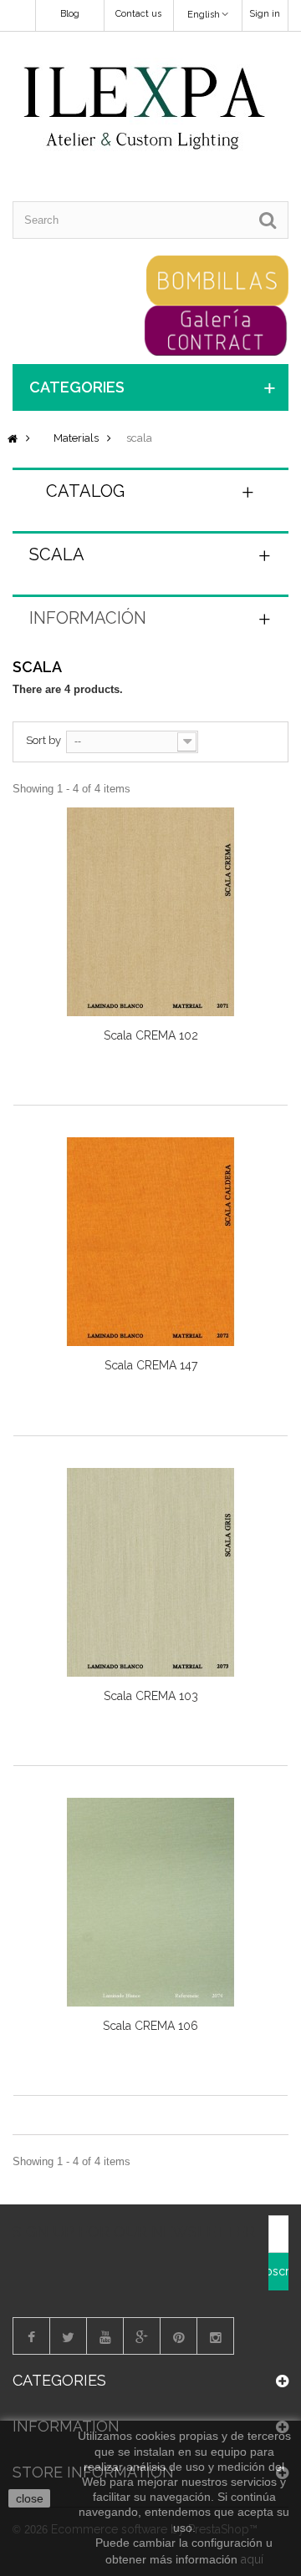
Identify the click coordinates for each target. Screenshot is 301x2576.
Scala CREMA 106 (150, 2026)
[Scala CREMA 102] (150, 912)
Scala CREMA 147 (151, 1365)
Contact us (138, 14)
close (30, 2498)
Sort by (43, 740)
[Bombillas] (217, 279)
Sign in (265, 14)
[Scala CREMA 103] (150, 1572)
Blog (70, 14)
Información (88, 618)
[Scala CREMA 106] (150, 1902)
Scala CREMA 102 (151, 1035)
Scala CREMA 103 (151, 1696)
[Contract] (216, 329)
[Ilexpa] (144, 109)
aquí (252, 2559)
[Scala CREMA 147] (150, 1242)
